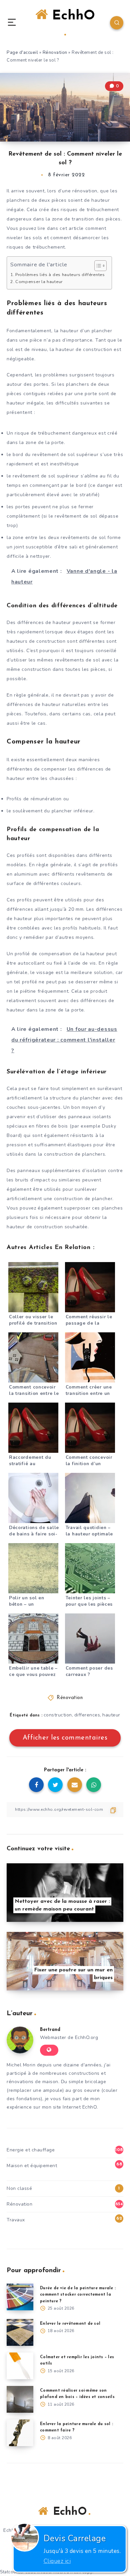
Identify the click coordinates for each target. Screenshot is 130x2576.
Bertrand (50, 2030)
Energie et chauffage (31, 2150)
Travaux (16, 2220)
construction (58, 1715)
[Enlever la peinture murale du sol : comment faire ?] (20, 2433)
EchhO (71, 16)
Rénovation (55, 53)
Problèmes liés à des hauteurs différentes (60, 275)
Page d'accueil (22, 53)
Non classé (19, 2188)
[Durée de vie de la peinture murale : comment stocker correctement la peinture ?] (20, 2297)
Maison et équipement (32, 2166)
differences (87, 1715)
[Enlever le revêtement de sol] (20, 2332)
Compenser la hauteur (39, 282)
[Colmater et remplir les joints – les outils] (20, 2366)
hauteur (111, 1715)
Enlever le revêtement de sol (70, 2324)
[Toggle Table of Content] (97, 266)
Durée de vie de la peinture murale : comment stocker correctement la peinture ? (78, 2295)
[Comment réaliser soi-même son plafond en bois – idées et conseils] (20, 2399)
